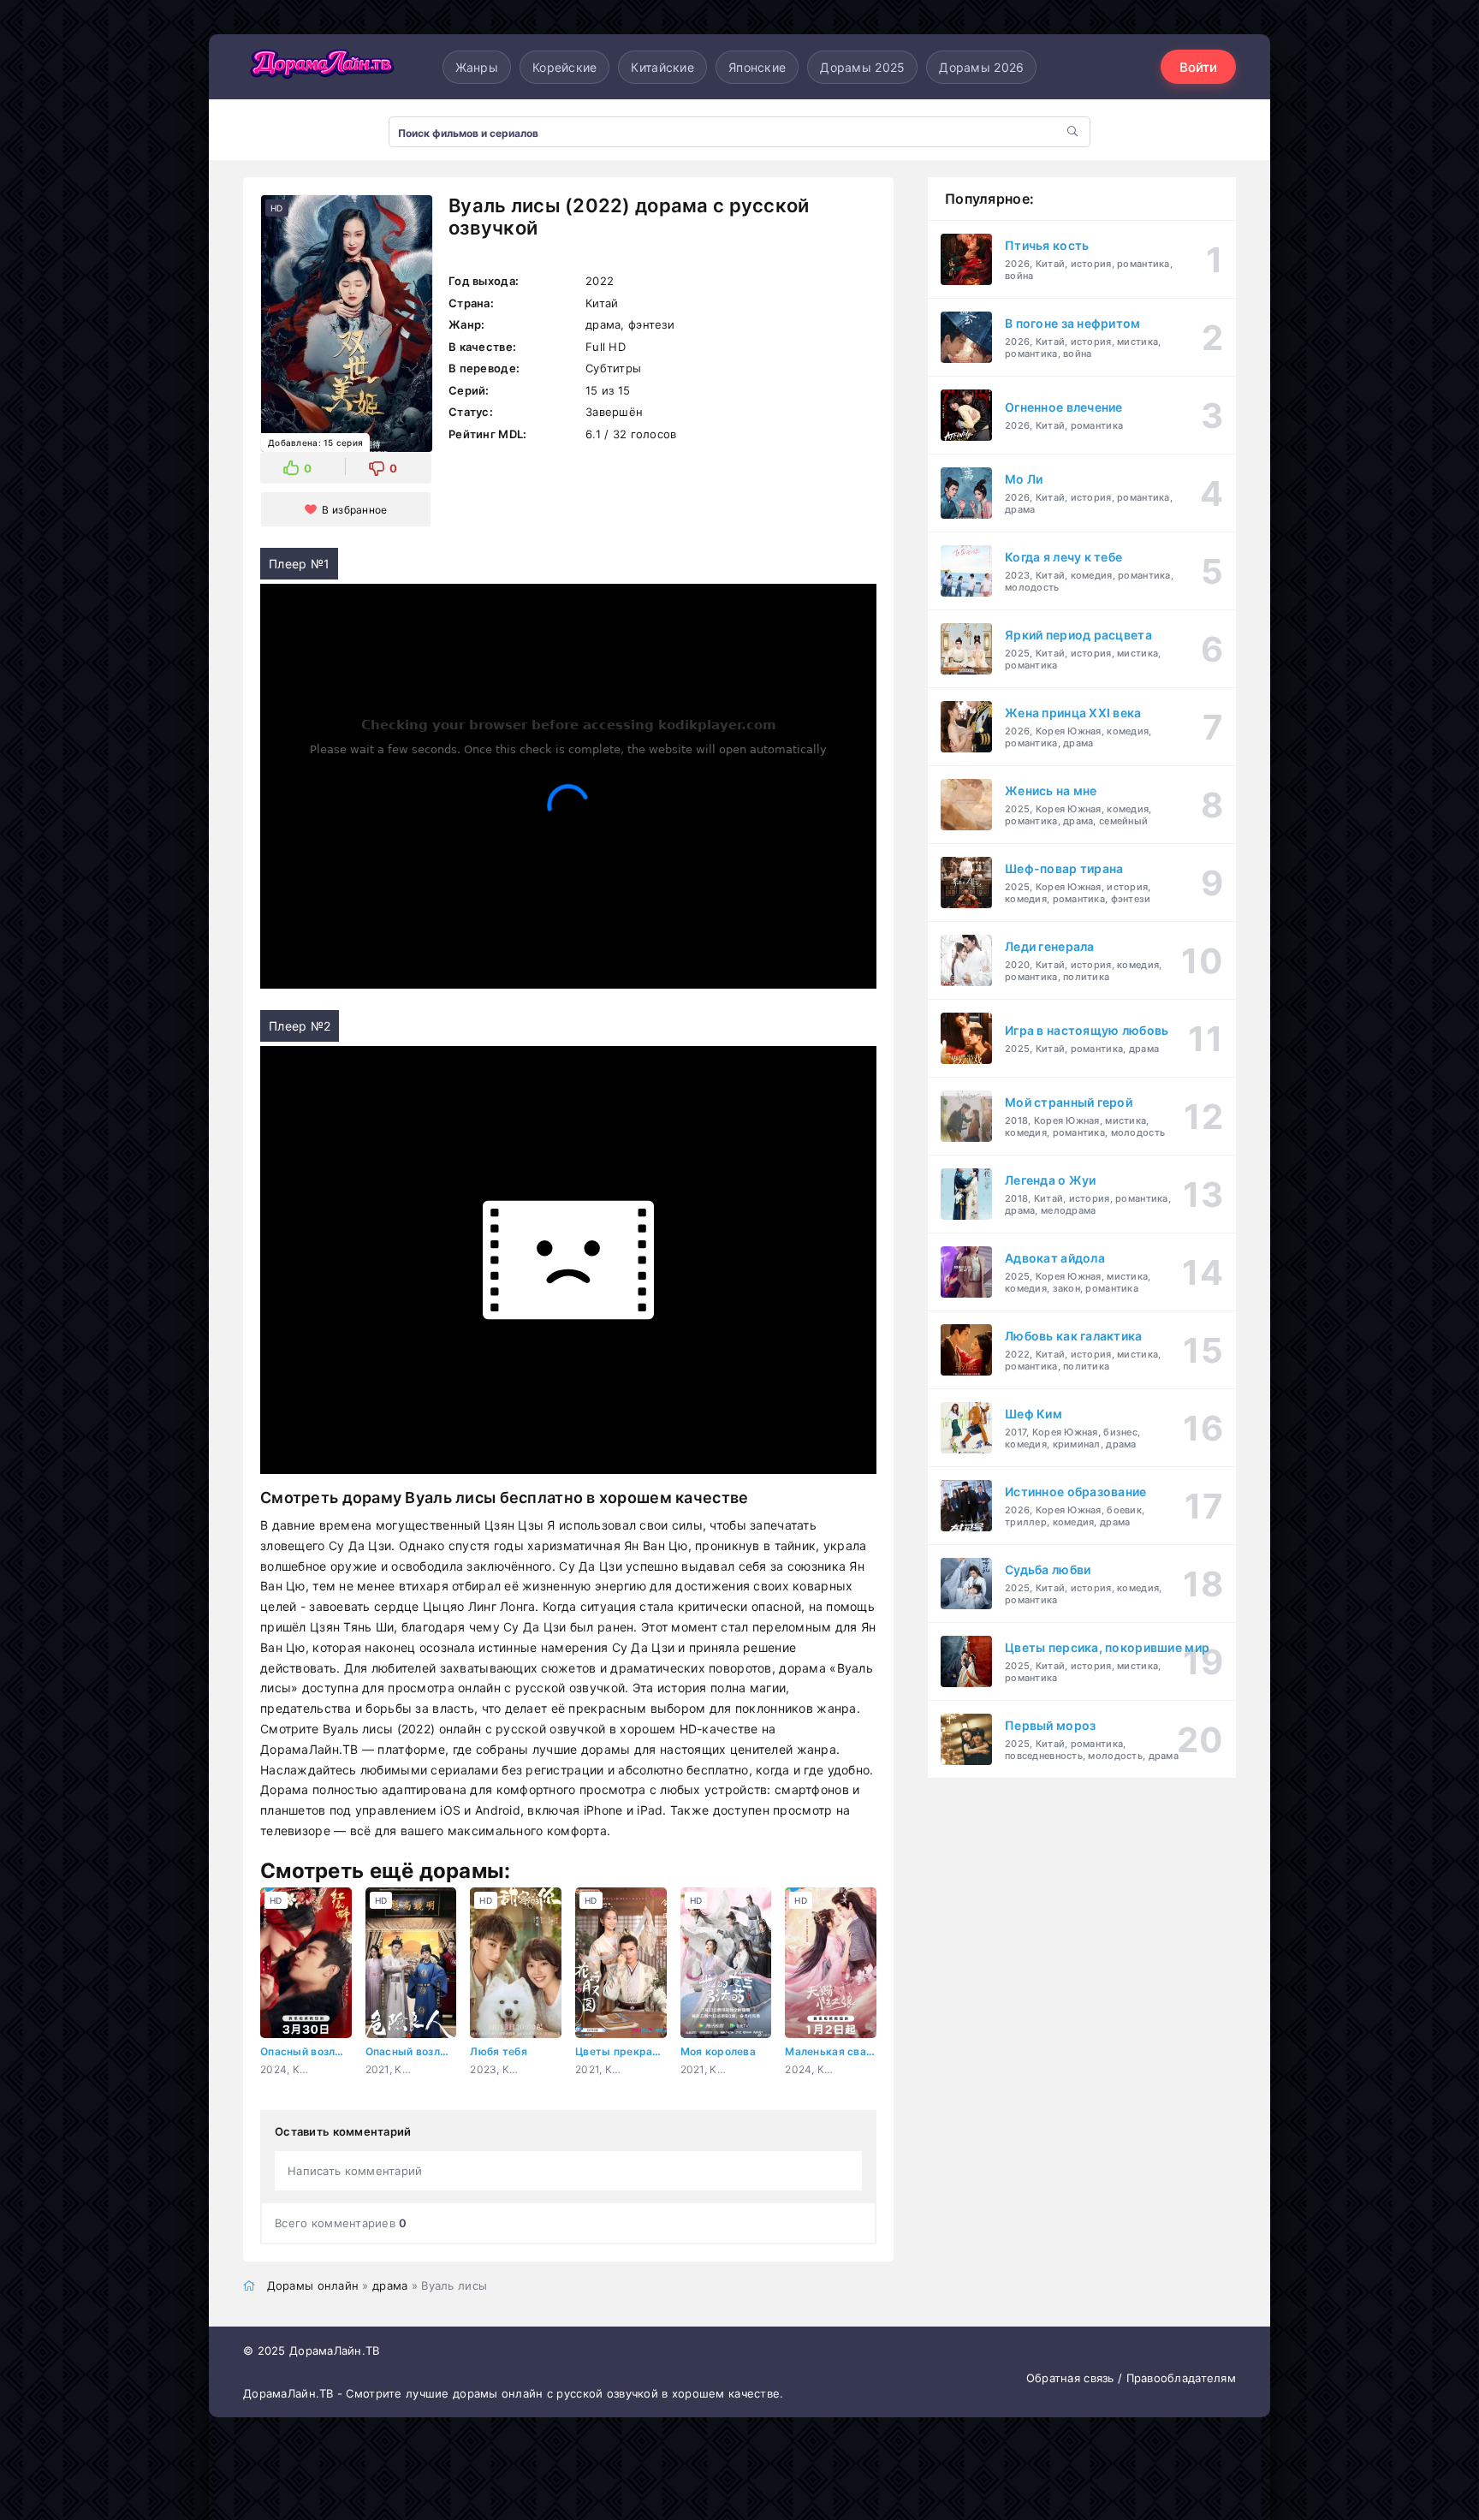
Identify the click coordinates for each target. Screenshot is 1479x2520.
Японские (757, 67)
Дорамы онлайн (313, 2285)
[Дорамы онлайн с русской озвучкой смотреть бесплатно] (320, 67)
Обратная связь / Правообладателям (1131, 2378)
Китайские (662, 67)
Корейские (565, 67)
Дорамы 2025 (862, 67)
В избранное (354, 510)
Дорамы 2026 (981, 67)
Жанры (477, 67)
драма (390, 2285)
